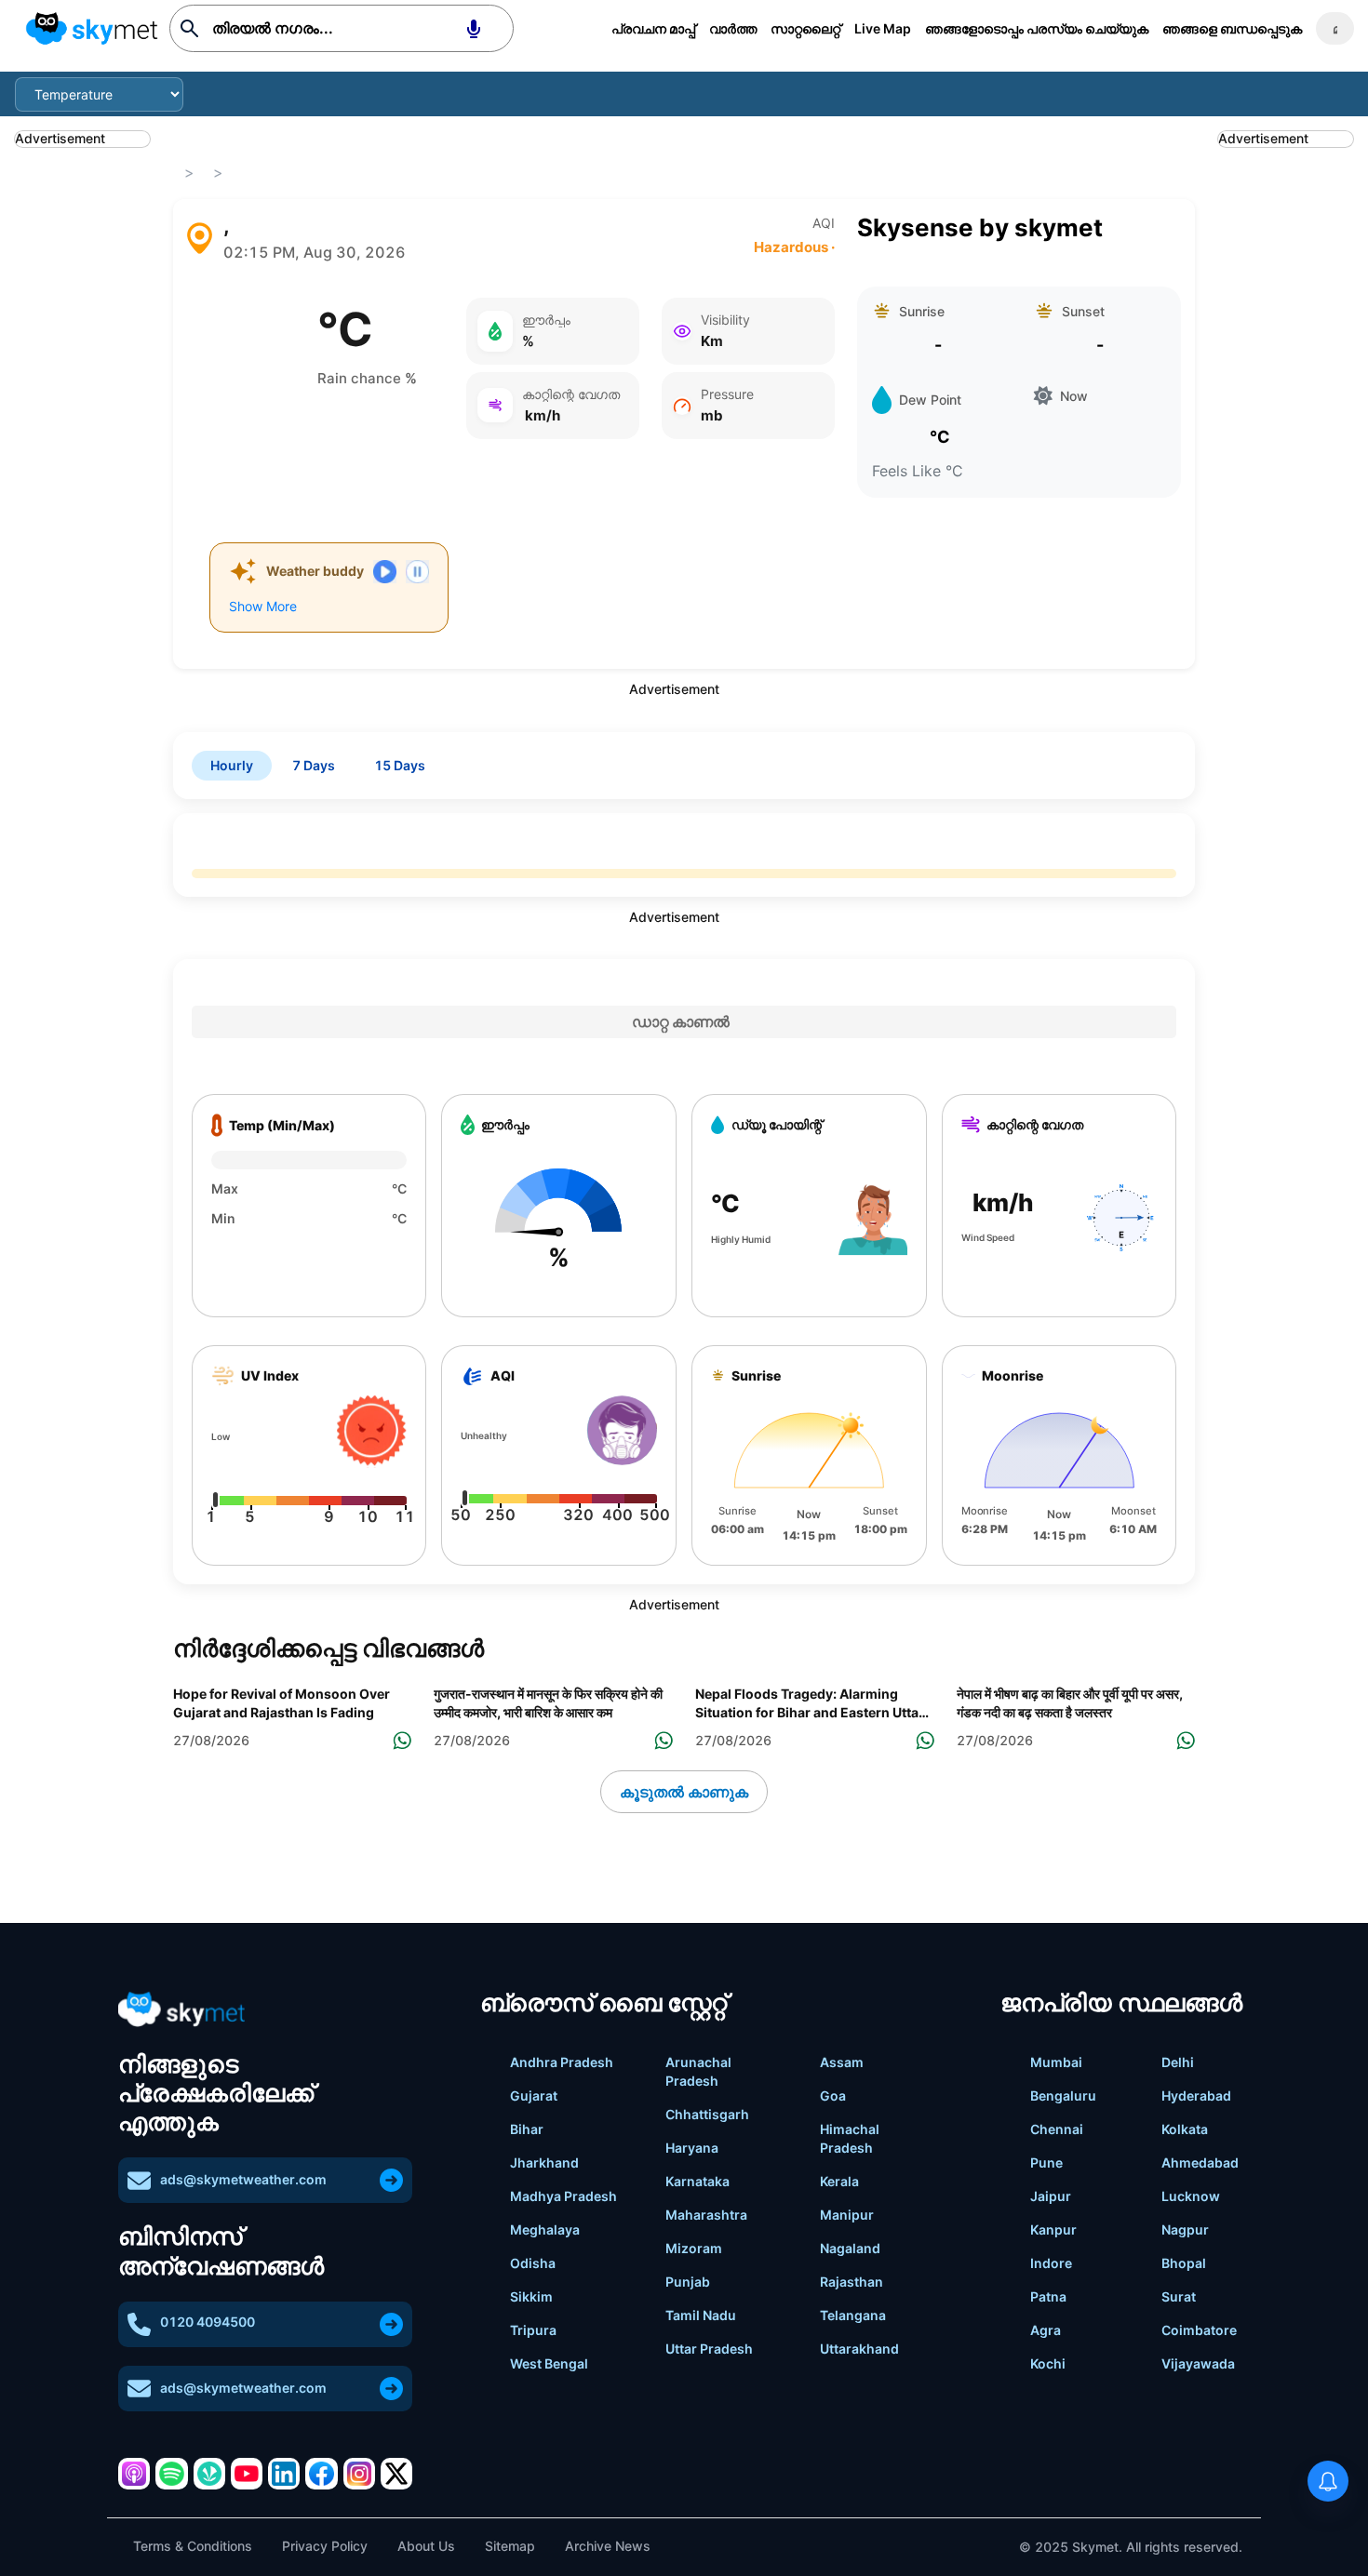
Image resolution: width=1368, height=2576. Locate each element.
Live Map (883, 28)
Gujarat (534, 2096)
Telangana (853, 2315)
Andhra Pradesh (562, 2062)
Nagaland (850, 2248)
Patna (1048, 2296)
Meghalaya (545, 2229)
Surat (1179, 2296)
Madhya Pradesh (563, 2196)
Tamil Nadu (701, 2315)
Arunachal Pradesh (698, 2071)
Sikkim (531, 2296)
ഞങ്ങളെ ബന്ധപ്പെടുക (1232, 28)
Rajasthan (852, 2282)
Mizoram (694, 2248)
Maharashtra (706, 2215)
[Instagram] (359, 2474)
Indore (1051, 2263)
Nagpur (1185, 2229)
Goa (833, 2096)
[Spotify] (171, 2474)
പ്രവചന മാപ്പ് (653, 28)
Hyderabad (1196, 2096)
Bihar (527, 2129)
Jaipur (1051, 2196)
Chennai (1057, 2129)
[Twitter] (396, 2474)
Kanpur (1053, 2229)
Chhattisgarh (707, 2114)
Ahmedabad (1200, 2162)
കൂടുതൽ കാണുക (684, 1792)
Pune (1046, 2162)
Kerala (839, 2181)
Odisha (533, 2263)
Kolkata (1185, 2129)
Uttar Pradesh (709, 2349)
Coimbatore (1199, 2330)
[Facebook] (321, 2474)
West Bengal (549, 2363)
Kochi (1048, 2363)
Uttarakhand (859, 2349)
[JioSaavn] (209, 2474)
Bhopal (1184, 2263)
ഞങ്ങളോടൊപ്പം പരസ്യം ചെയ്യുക (1037, 28)
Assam (842, 2062)
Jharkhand (544, 2162)
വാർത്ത (733, 28)
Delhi (1178, 2062)
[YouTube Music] (247, 2474)
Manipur (847, 2215)
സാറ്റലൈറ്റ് (805, 28)
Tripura (533, 2330)
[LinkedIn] (284, 2474)
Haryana (692, 2148)
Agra (1046, 2330)
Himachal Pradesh (850, 2138)
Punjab (688, 2282)
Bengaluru (1063, 2096)
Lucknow (1191, 2196)
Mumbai (1056, 2062)
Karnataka (697, 2181)
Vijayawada (1198, 2363)
